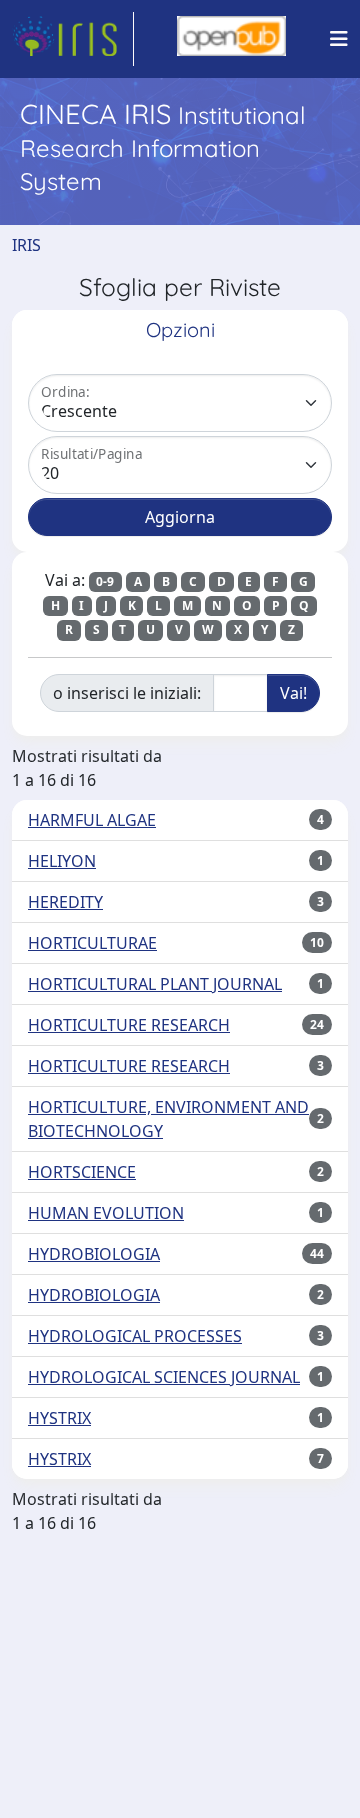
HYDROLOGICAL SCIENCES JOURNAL (164, 1377)
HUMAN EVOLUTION (106, 1213)
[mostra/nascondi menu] (339, 39)
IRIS (26, 245)
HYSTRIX (59, 1418)
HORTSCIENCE (82, 1172)
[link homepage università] (231, 39)
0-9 (105, 581)
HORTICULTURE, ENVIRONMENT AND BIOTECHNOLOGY (168, 1119)
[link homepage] (73, 39)
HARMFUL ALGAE (92, 820)
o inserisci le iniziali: (127, 693)
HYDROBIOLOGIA (94, 1254)
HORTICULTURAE (92, 943)
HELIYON (62, 861)
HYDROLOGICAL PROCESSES (135, 1336)
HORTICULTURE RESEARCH (129, 1025)
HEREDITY (65, 902)
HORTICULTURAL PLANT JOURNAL (155, 984)
